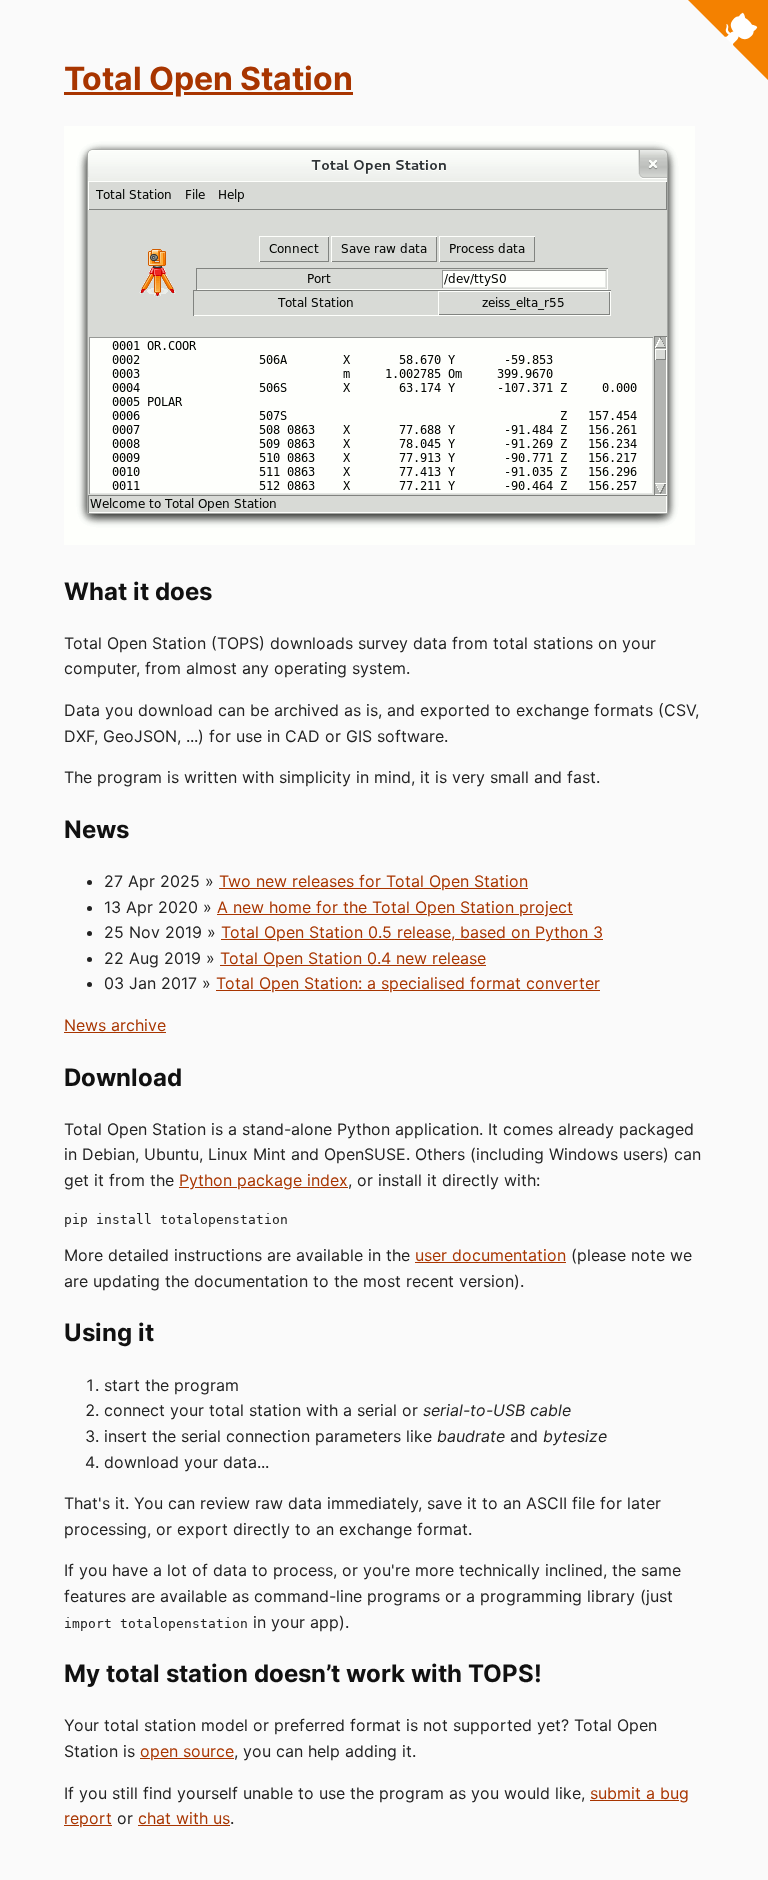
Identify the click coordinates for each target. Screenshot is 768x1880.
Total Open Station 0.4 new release (353, 958)
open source (187, 1751)
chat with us (184, 1818)
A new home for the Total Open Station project (395, 907)
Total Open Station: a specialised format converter (408, 983)
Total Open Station (208, 78)
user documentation (490, 1255)
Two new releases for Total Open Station (373, 881)
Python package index (263, 1180)
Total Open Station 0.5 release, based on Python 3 (412, 932)
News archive (115, 1025)
